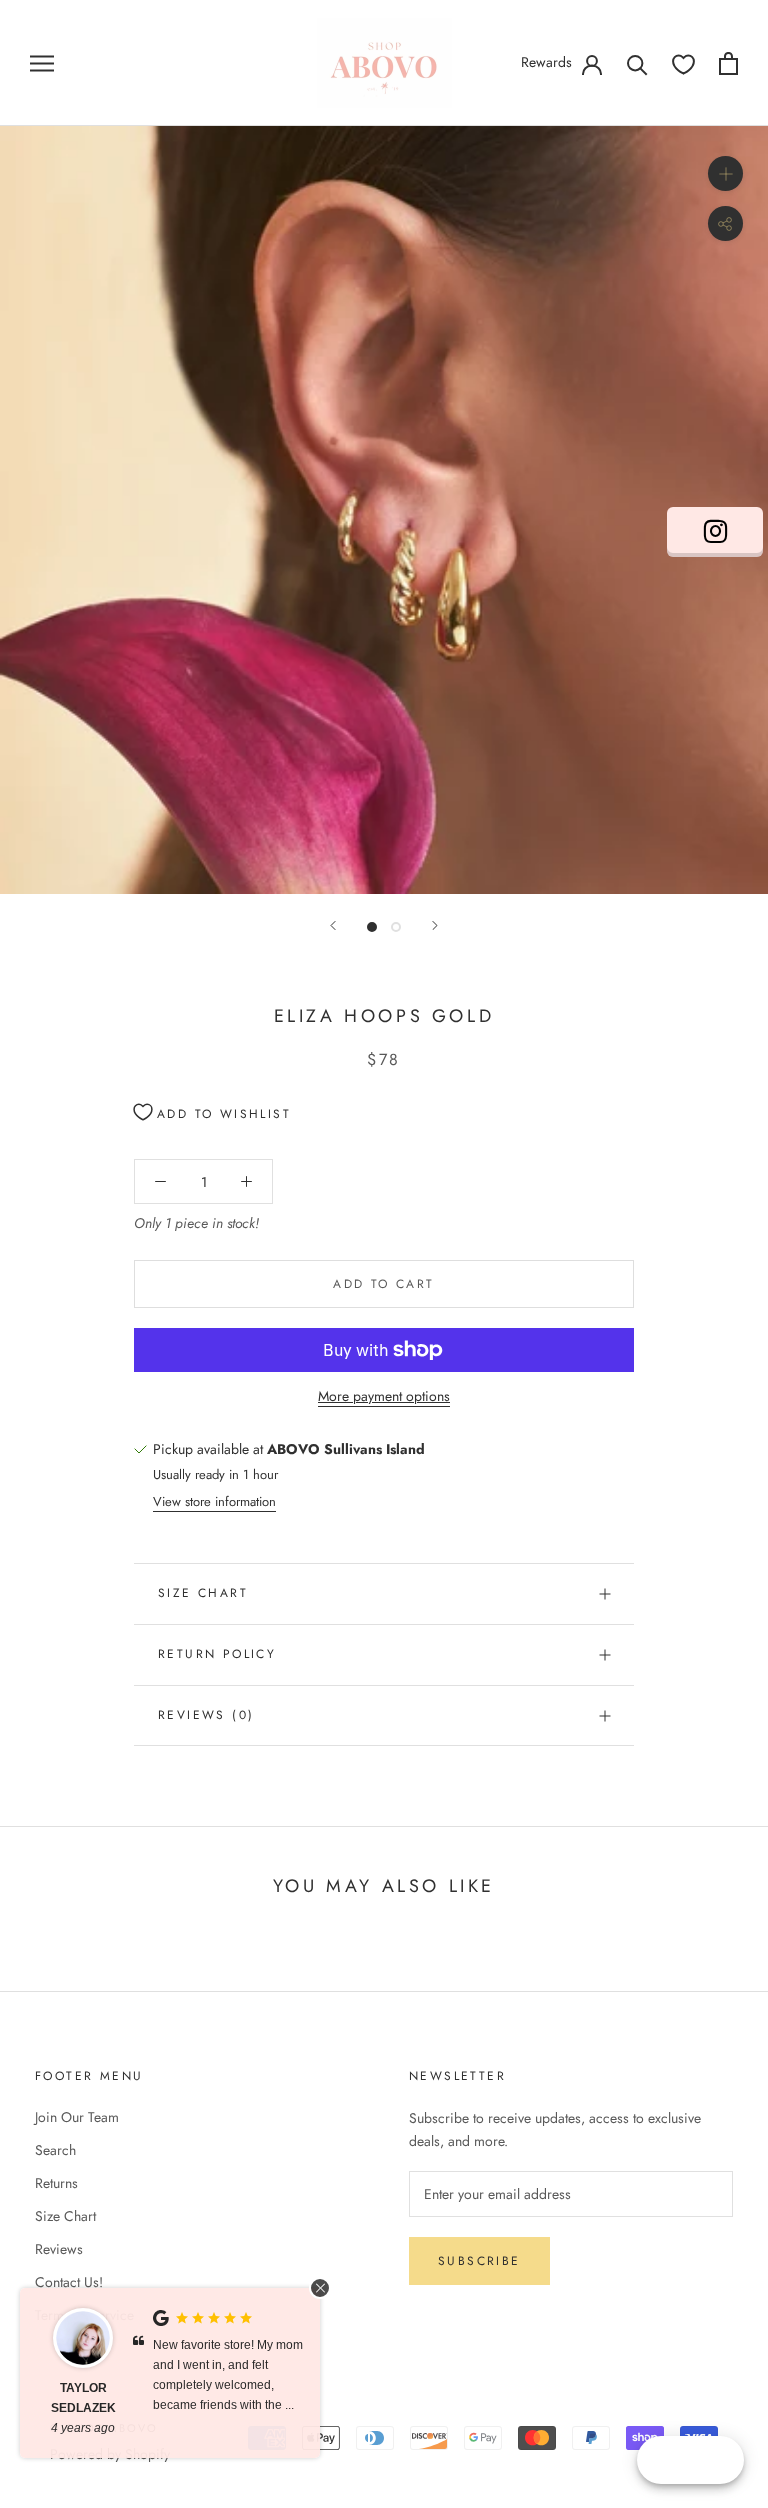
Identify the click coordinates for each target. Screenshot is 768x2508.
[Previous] (333, 925)
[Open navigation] (42, 62)
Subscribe (479, 2261)
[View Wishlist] (683, 63)
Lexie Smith (85, 2388)
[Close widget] (320, 2288)
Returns (56, 2183)
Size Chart (203, 1593)
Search (55, 2150)
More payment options (384, 1396)
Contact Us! (69, 2282)
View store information (214, 1501)
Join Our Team (77, 2117)
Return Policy (217, 1654)
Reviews (59, 2249)
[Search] (637, 63)
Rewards (546, 62)
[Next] (435, 925)
